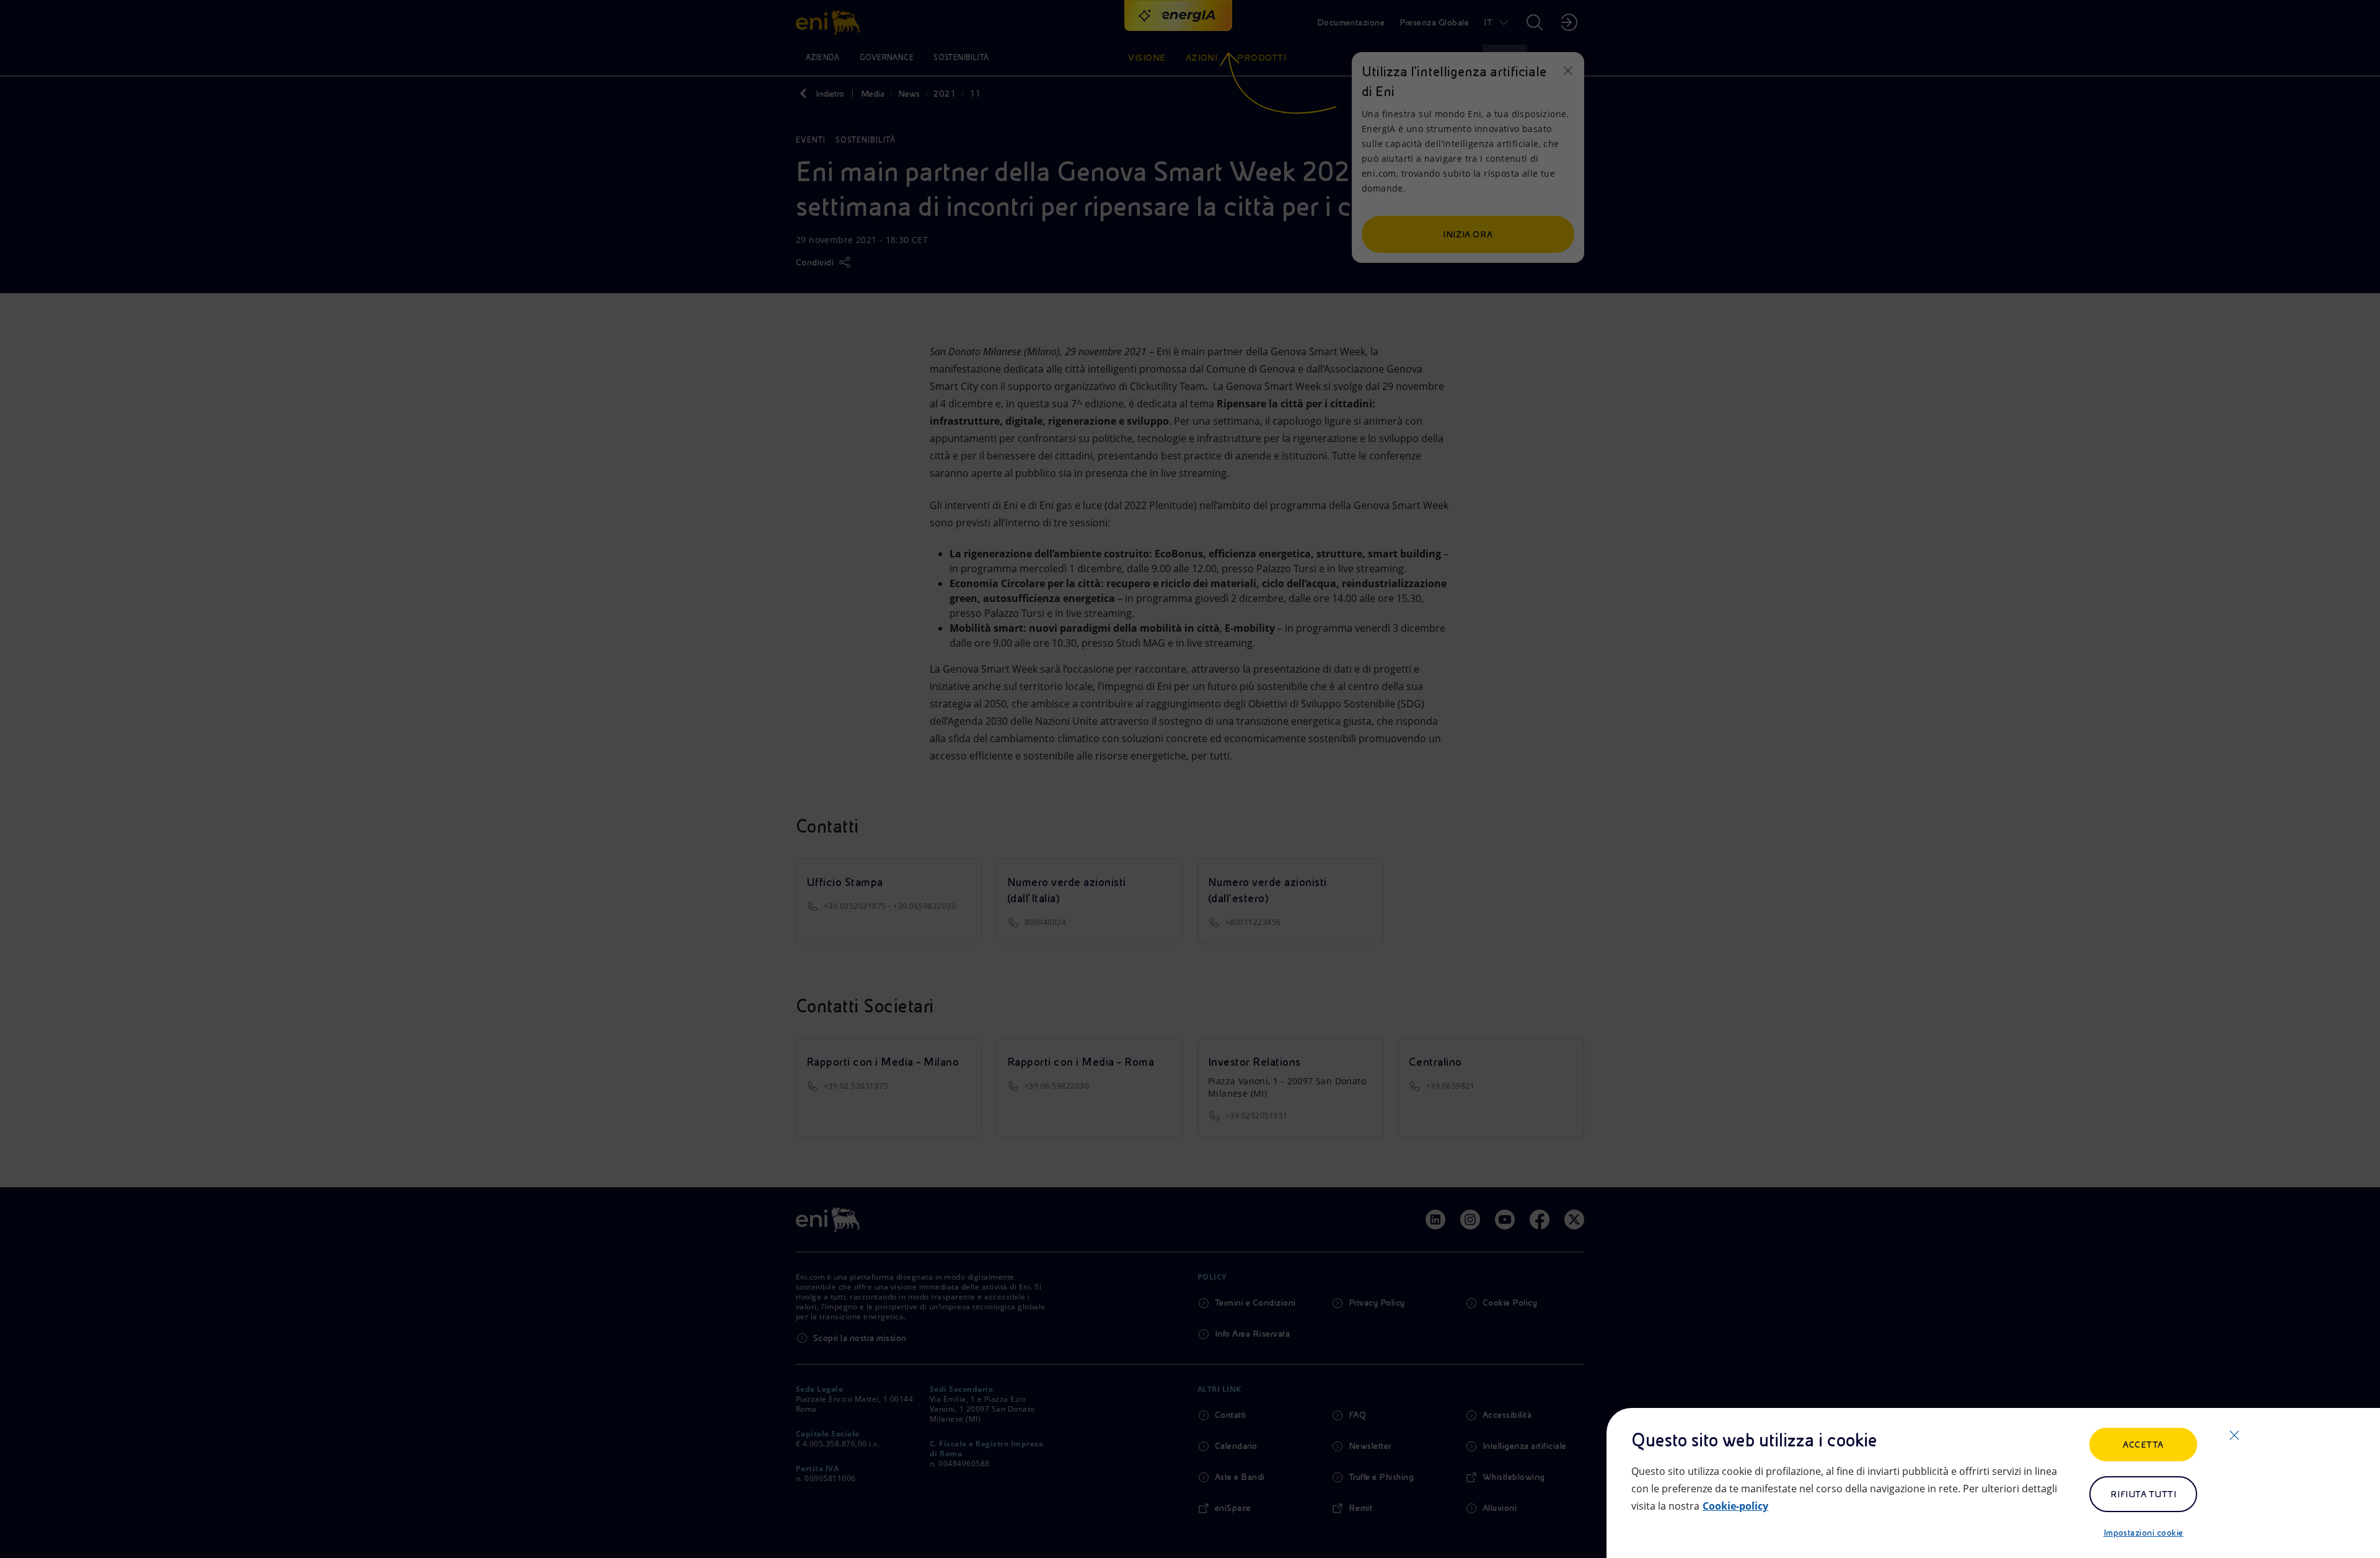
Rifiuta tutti (2143, 1494)
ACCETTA (2143, 1445)
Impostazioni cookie (2144, 1533)
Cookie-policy (1735, 1506)
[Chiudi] (2234, 1435)
